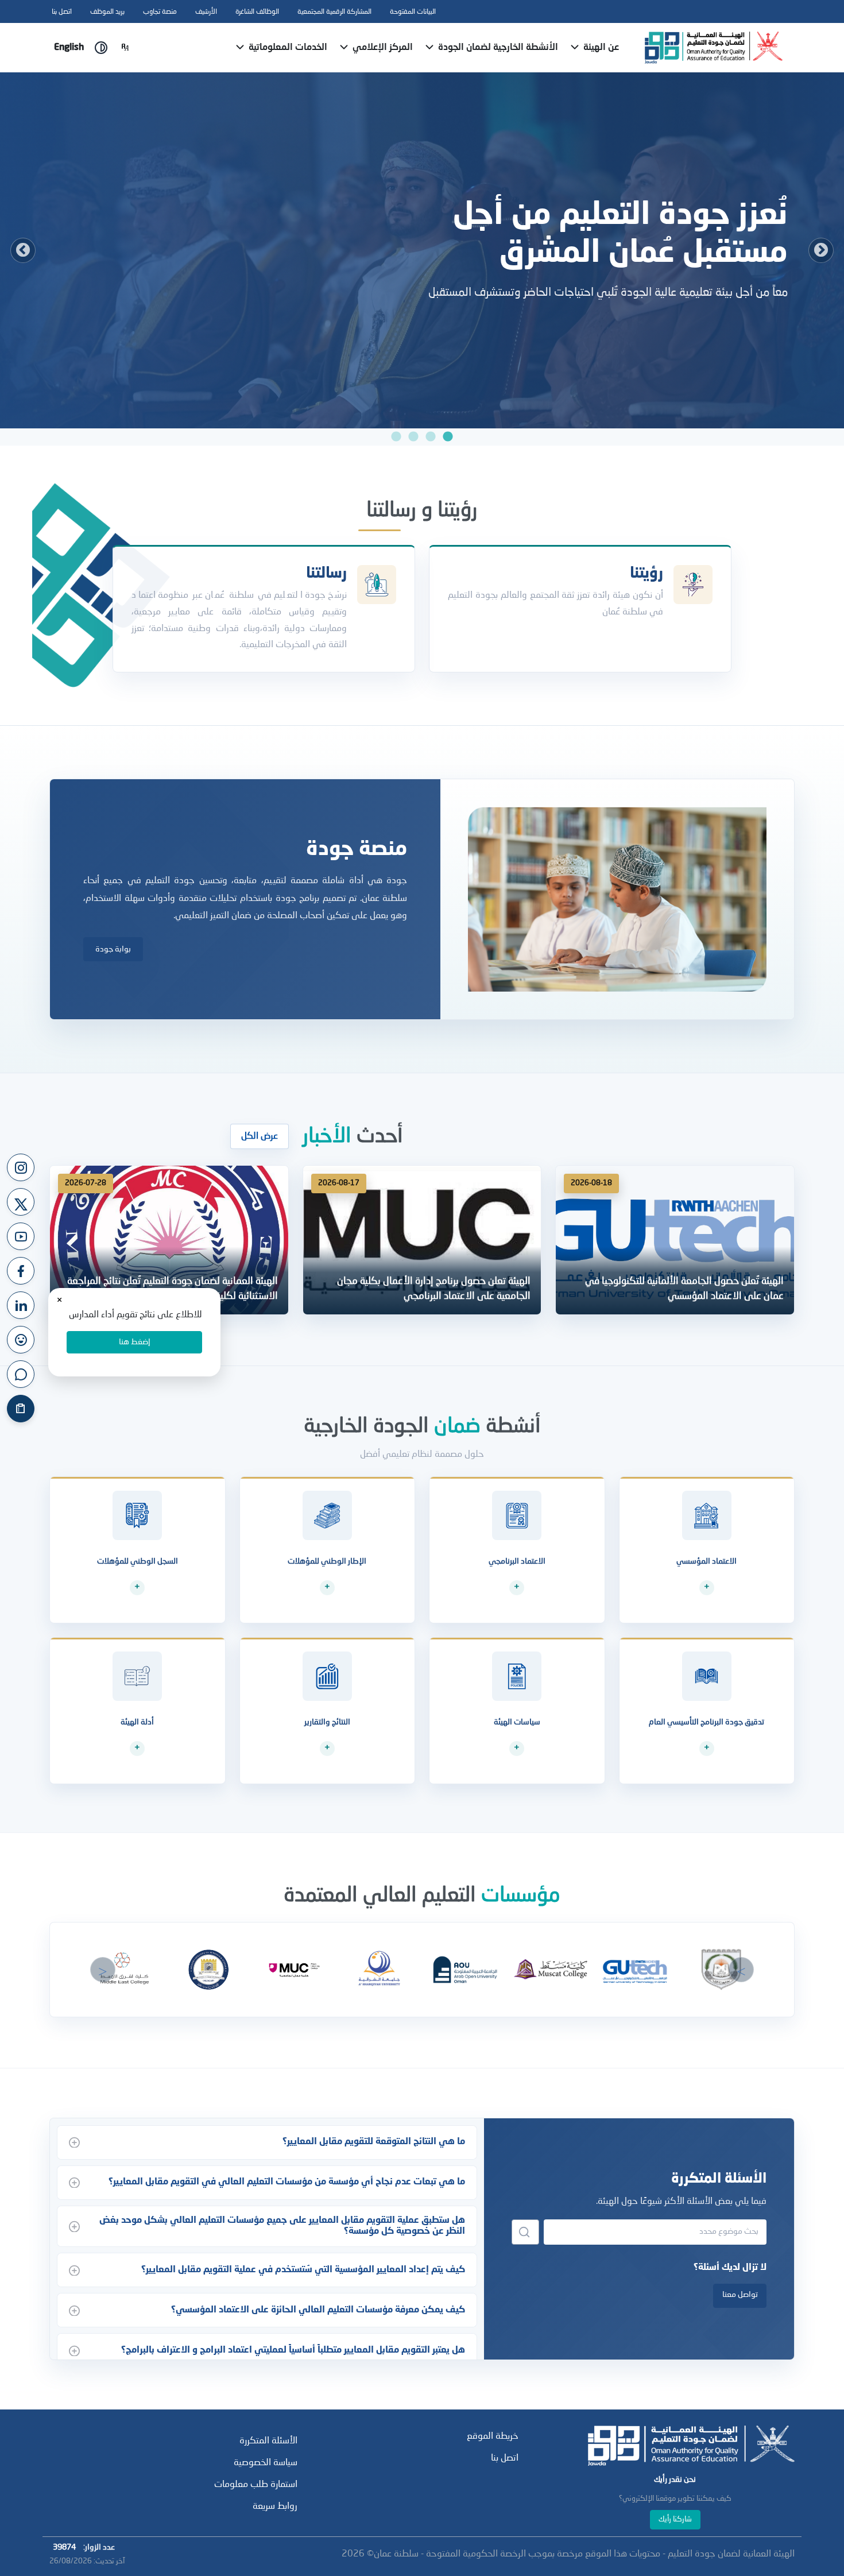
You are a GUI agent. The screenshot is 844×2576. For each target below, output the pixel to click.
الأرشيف (206, 12)
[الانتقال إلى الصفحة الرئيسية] (714, 48)
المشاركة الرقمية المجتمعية (334, 12)
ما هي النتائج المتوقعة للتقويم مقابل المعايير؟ (374, 2142)
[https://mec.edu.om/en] (123, 1970)
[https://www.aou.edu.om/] (465, 1970)
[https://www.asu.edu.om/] (379, 1970)
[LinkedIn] (21, 1305)
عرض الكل (260, 1136)
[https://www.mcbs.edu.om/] (208, 1970)
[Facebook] (21, 1271)
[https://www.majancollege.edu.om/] (294, 1970)
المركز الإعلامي (382, 48)
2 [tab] (431, 437)
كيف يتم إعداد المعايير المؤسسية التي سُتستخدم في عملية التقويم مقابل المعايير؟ (303, 2270)
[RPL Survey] (21, 1409)
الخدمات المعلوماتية (287, 48)
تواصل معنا (740, 2295)
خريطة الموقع (493, 2436)
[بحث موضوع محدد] (525, 2232)
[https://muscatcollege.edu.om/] (550, 1970)
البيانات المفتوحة (413, 12)
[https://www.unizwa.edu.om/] (721, 1970)
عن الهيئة (600, 48)
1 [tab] (448, 437)
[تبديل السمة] (101, 48)
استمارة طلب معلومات (256, 2485)
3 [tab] (413, 437)
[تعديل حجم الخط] (125, 48)
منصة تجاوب (160, 12)
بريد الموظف (107, 12)
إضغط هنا (135, 1342)
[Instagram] (21, 1167)
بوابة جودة (113, 949)
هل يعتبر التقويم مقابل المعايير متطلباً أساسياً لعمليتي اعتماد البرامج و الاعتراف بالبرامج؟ (293, 2350)
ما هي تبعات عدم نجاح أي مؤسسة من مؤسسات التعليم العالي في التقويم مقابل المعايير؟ (287, 2182)
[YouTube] (21, 1236)
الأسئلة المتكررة (268, 2441)
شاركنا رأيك (675, 2519)
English (69, 48)
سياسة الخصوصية (266, 2463)
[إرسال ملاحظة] (21, 1340)
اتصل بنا (62, 12)
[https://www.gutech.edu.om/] (636, 1970)
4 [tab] (396, 437)
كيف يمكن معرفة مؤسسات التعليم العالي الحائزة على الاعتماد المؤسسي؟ (318, 2310)
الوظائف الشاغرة (257, 12)
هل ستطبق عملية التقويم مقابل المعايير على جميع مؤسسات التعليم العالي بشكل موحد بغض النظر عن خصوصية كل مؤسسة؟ (282, 2226)
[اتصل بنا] (21, 1374)
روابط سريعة (275, 2507)
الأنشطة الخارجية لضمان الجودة (497, 48)
